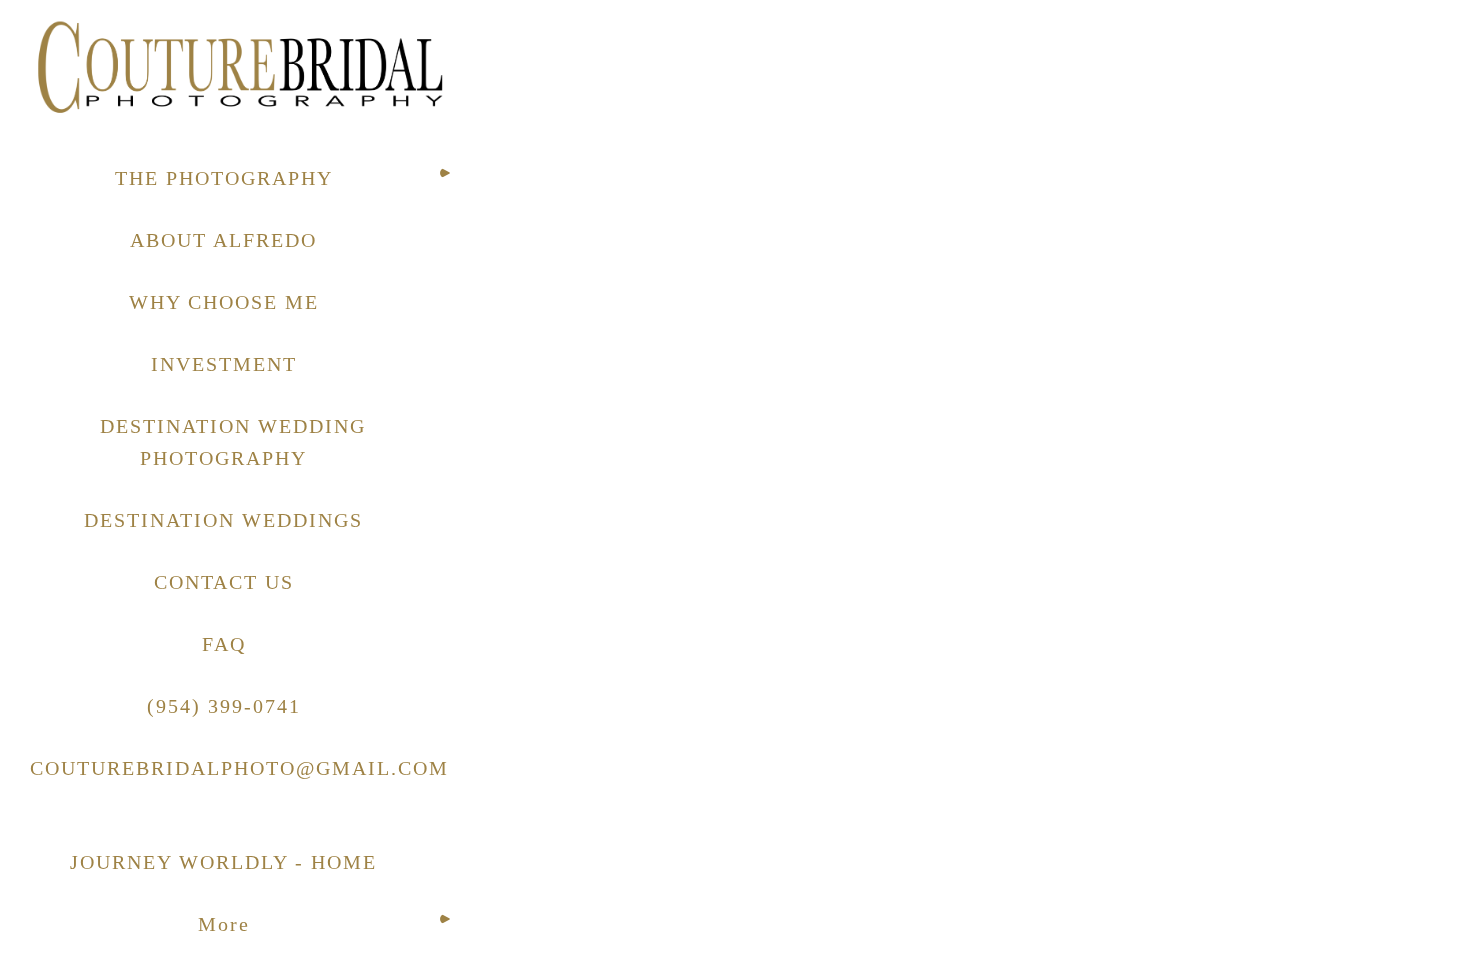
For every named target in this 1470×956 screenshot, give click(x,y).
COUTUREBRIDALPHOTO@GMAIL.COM (239, 768)
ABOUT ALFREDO (223, 240)
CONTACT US (224, 582)
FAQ (224, 644)
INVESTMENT (224, 364)
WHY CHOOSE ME (224, 302)
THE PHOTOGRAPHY (224, 178)
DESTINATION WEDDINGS (223, 520)
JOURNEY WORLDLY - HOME (223, 862)
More (224, 924)
